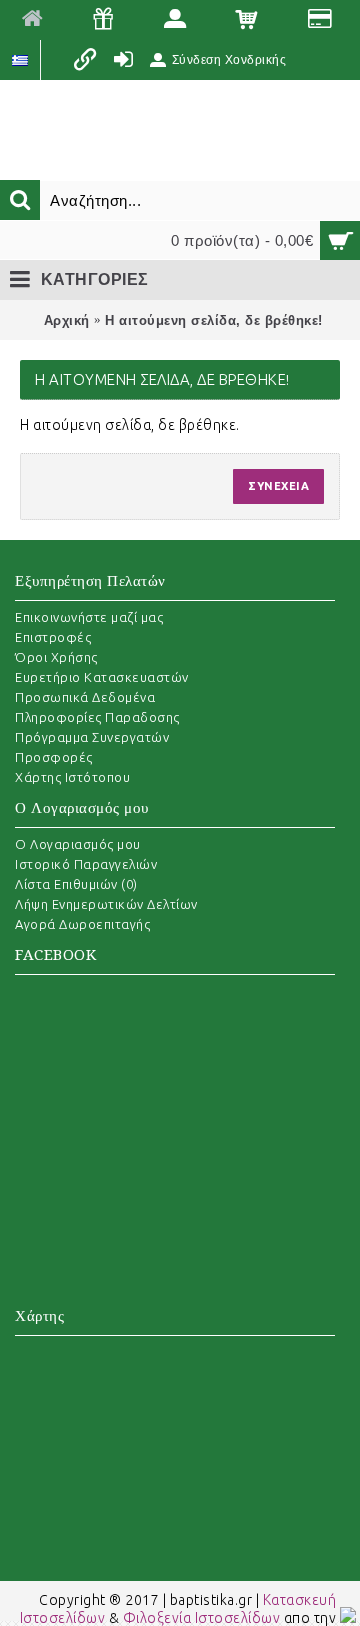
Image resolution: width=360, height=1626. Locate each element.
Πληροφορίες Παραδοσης (97, 717)
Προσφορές (54, 757)
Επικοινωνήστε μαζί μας (89, 617)
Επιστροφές (53, 637)
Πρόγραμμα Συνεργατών (92, 737)
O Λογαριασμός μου (78, 844)
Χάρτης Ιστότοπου (72, 777)
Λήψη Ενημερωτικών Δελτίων (106, 904)
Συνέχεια (278, 486)
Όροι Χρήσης (56, 657)
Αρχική (67, 320)
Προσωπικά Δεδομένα (85, 697)
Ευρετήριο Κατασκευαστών (102, 677)
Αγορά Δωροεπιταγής (82, 924)
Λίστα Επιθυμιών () (76, 884)
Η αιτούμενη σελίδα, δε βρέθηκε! (214, 320)
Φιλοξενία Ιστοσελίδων (202, 1618)
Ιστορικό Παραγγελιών (86, 864)
